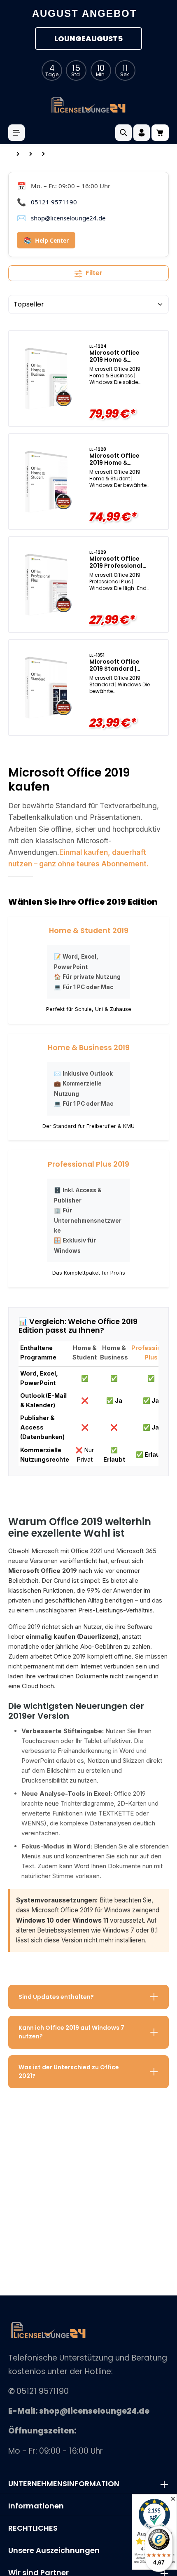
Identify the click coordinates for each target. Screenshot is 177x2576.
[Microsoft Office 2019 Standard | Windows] (46, 688)
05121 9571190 (54, 202)
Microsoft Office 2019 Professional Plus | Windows (116, 563)
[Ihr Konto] (142, 133)
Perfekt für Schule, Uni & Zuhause (89, 1009)
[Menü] (16, 133)
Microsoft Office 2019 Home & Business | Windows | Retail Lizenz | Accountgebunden (120, 357)
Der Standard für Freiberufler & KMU (88, 1126)
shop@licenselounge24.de (68, 218)
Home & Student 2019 (89, 931)
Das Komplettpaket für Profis (89, 1273)
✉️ (83, 1074)
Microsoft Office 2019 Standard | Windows (114, 666)
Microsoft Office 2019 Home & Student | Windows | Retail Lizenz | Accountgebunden (119, 460)
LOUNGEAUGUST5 (88, 39)
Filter (94, 273)
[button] (88, 1997)
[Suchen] (123, 133)
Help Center (46, 240)
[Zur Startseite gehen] (88, 105)
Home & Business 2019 (89, 1048)
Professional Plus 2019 (88, 1164)
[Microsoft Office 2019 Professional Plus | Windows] (46, 585)
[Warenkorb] (160, 133)
